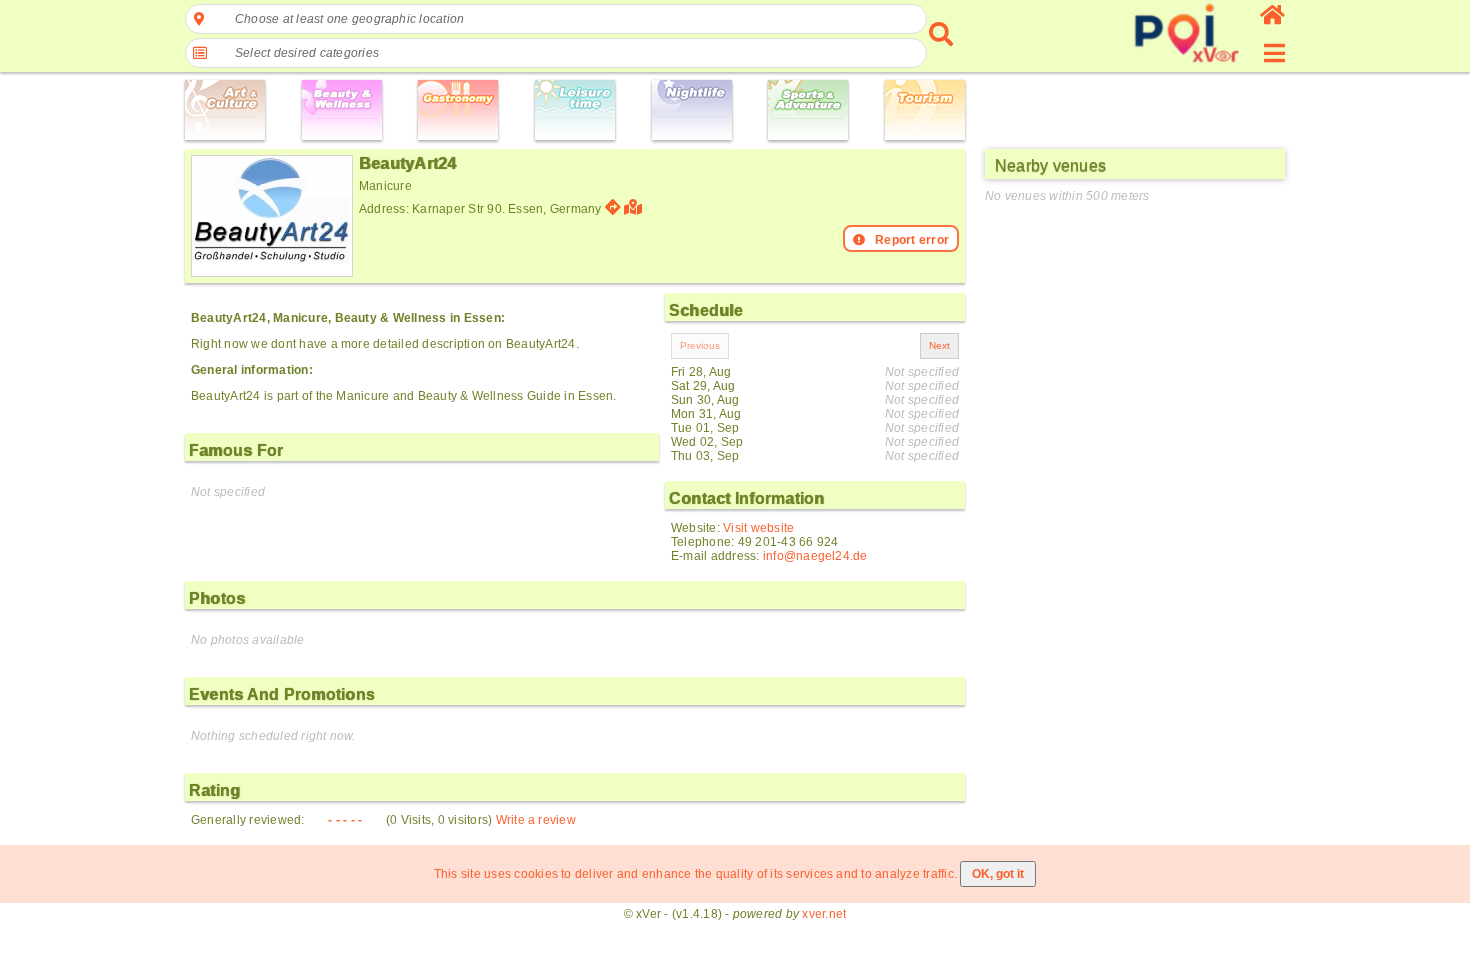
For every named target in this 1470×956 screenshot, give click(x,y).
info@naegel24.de (815, 556)
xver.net (824, 914)
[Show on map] (635, 207)
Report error (912, 240)
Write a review (536, 820)
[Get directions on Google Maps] (613, 207)
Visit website (758, 528)
